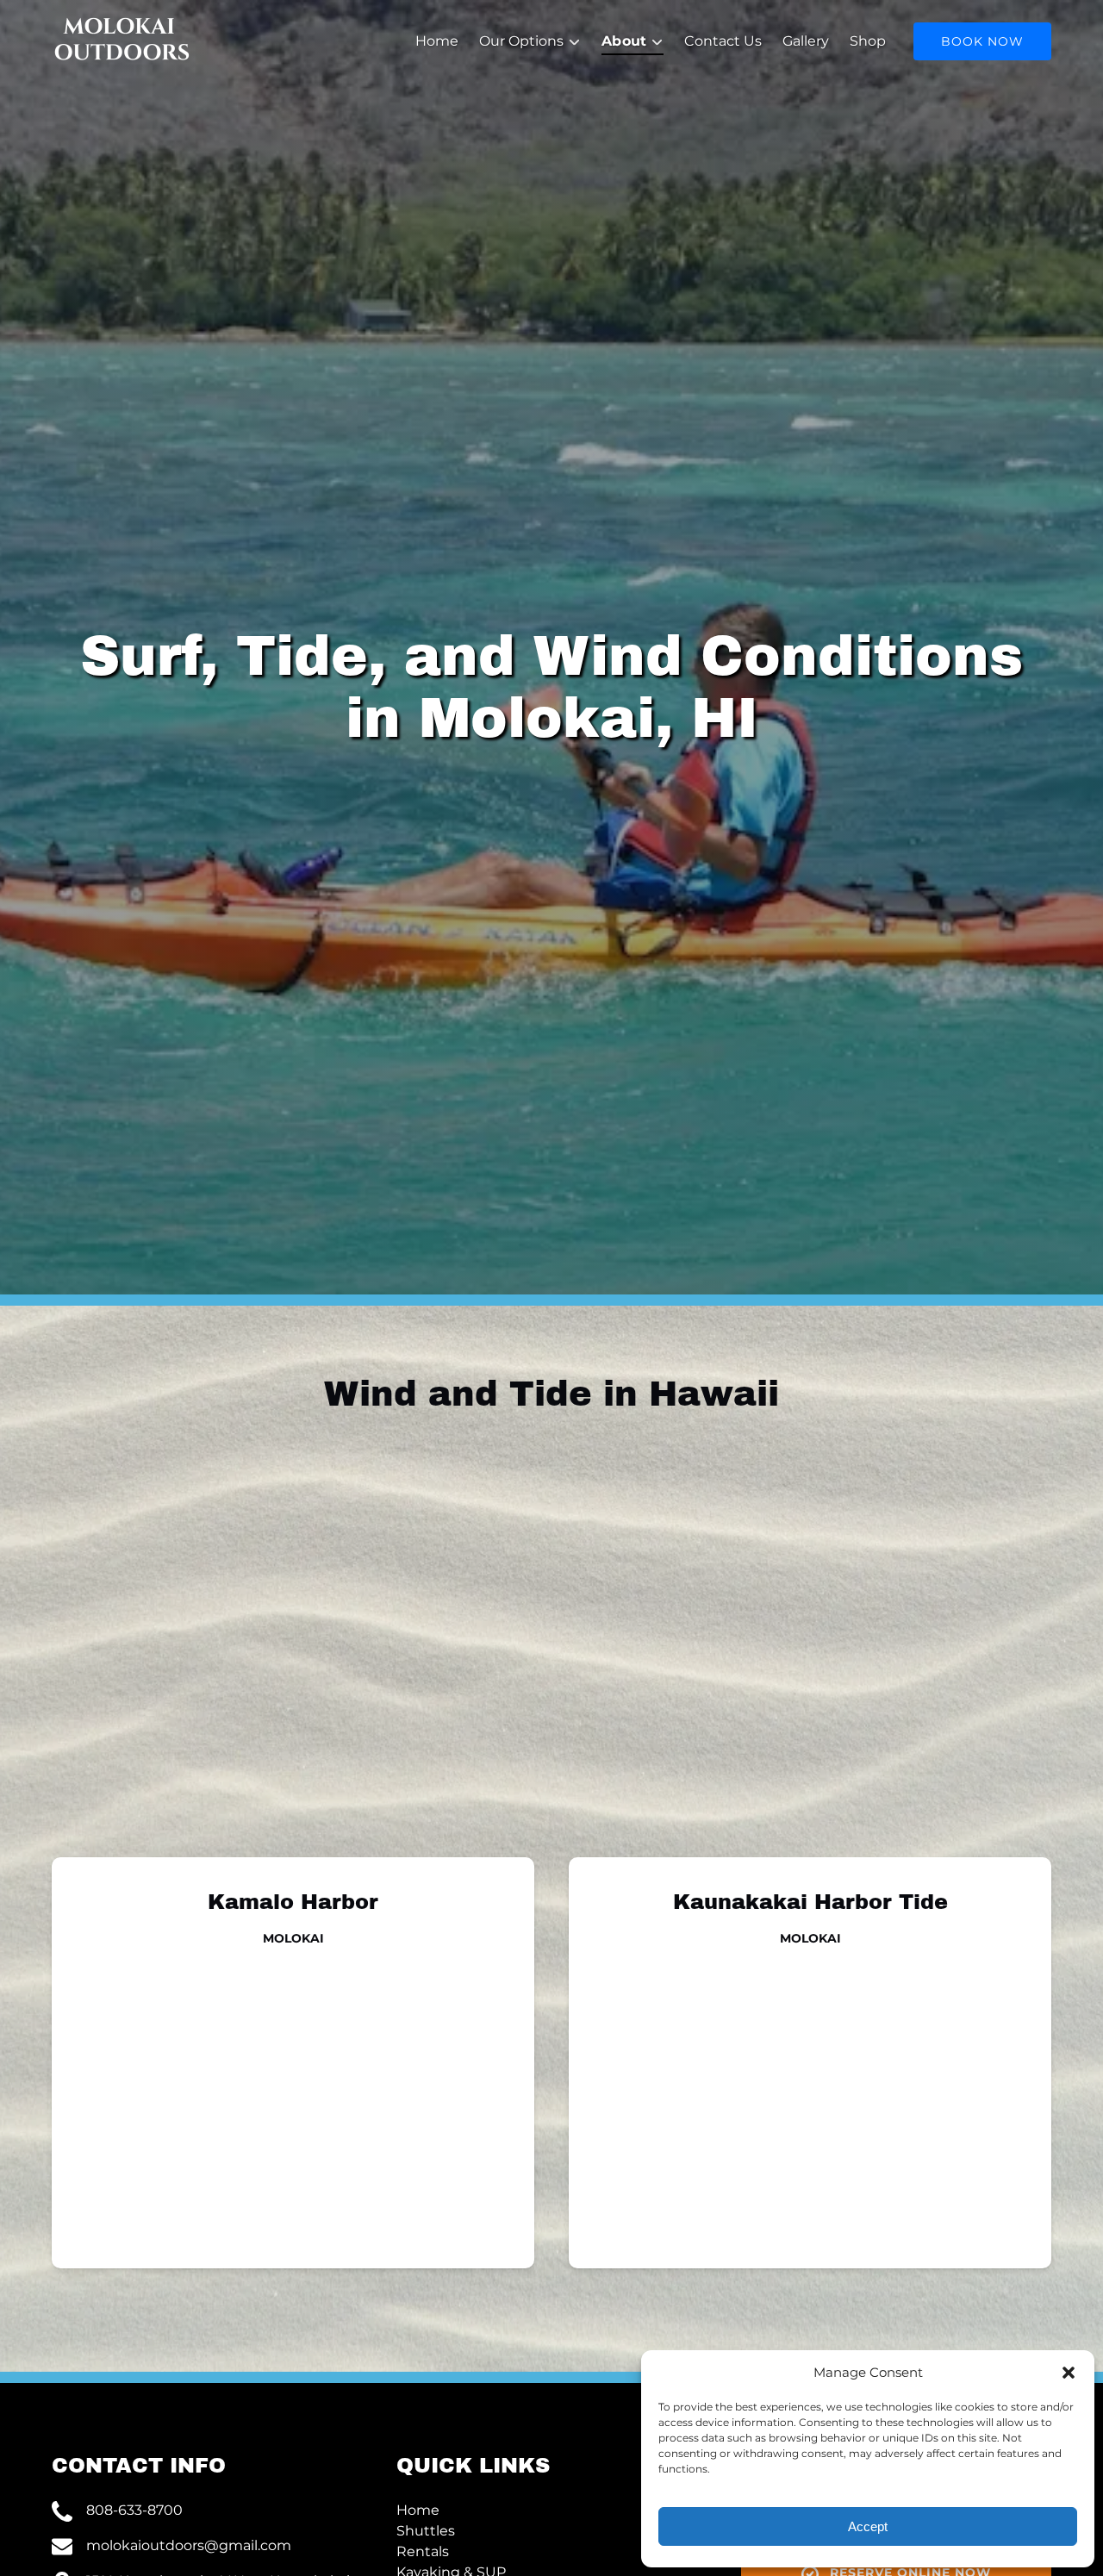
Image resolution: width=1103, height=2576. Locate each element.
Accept (868, 2526)
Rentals (423, 2551)
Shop (868, 41)
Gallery (806, 41)
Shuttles (426, 2531)
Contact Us (723, 41)
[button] (1069, 2373)
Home (437, 41)
